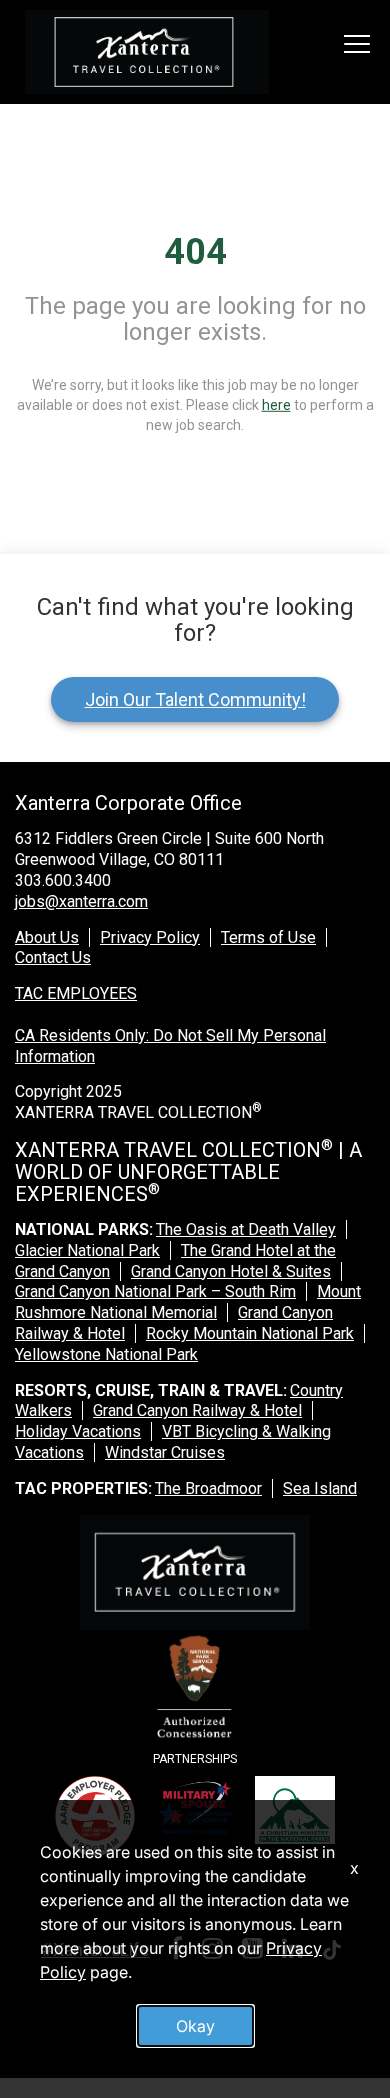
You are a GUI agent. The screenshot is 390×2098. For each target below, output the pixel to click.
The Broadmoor (208, 1488)
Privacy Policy (150, 937)
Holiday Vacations (78, 1431)
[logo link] (147, 52)
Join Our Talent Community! (195, 699)
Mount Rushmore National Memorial (188, 1302)
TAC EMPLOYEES (76, 993)
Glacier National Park (87, 1250)
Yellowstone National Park (106, 1354)
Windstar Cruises (165, 1452)
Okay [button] (195, 2026)
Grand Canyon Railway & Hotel (197, 1410)
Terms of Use (268, 937)
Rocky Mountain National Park (250, 1333)
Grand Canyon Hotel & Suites (231, 1271)
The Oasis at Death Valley (246, 1229)
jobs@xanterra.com (81, 901)
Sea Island (320, 1488)
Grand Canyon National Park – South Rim (155, 1291)
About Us (47, 937)
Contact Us (53, 957)
